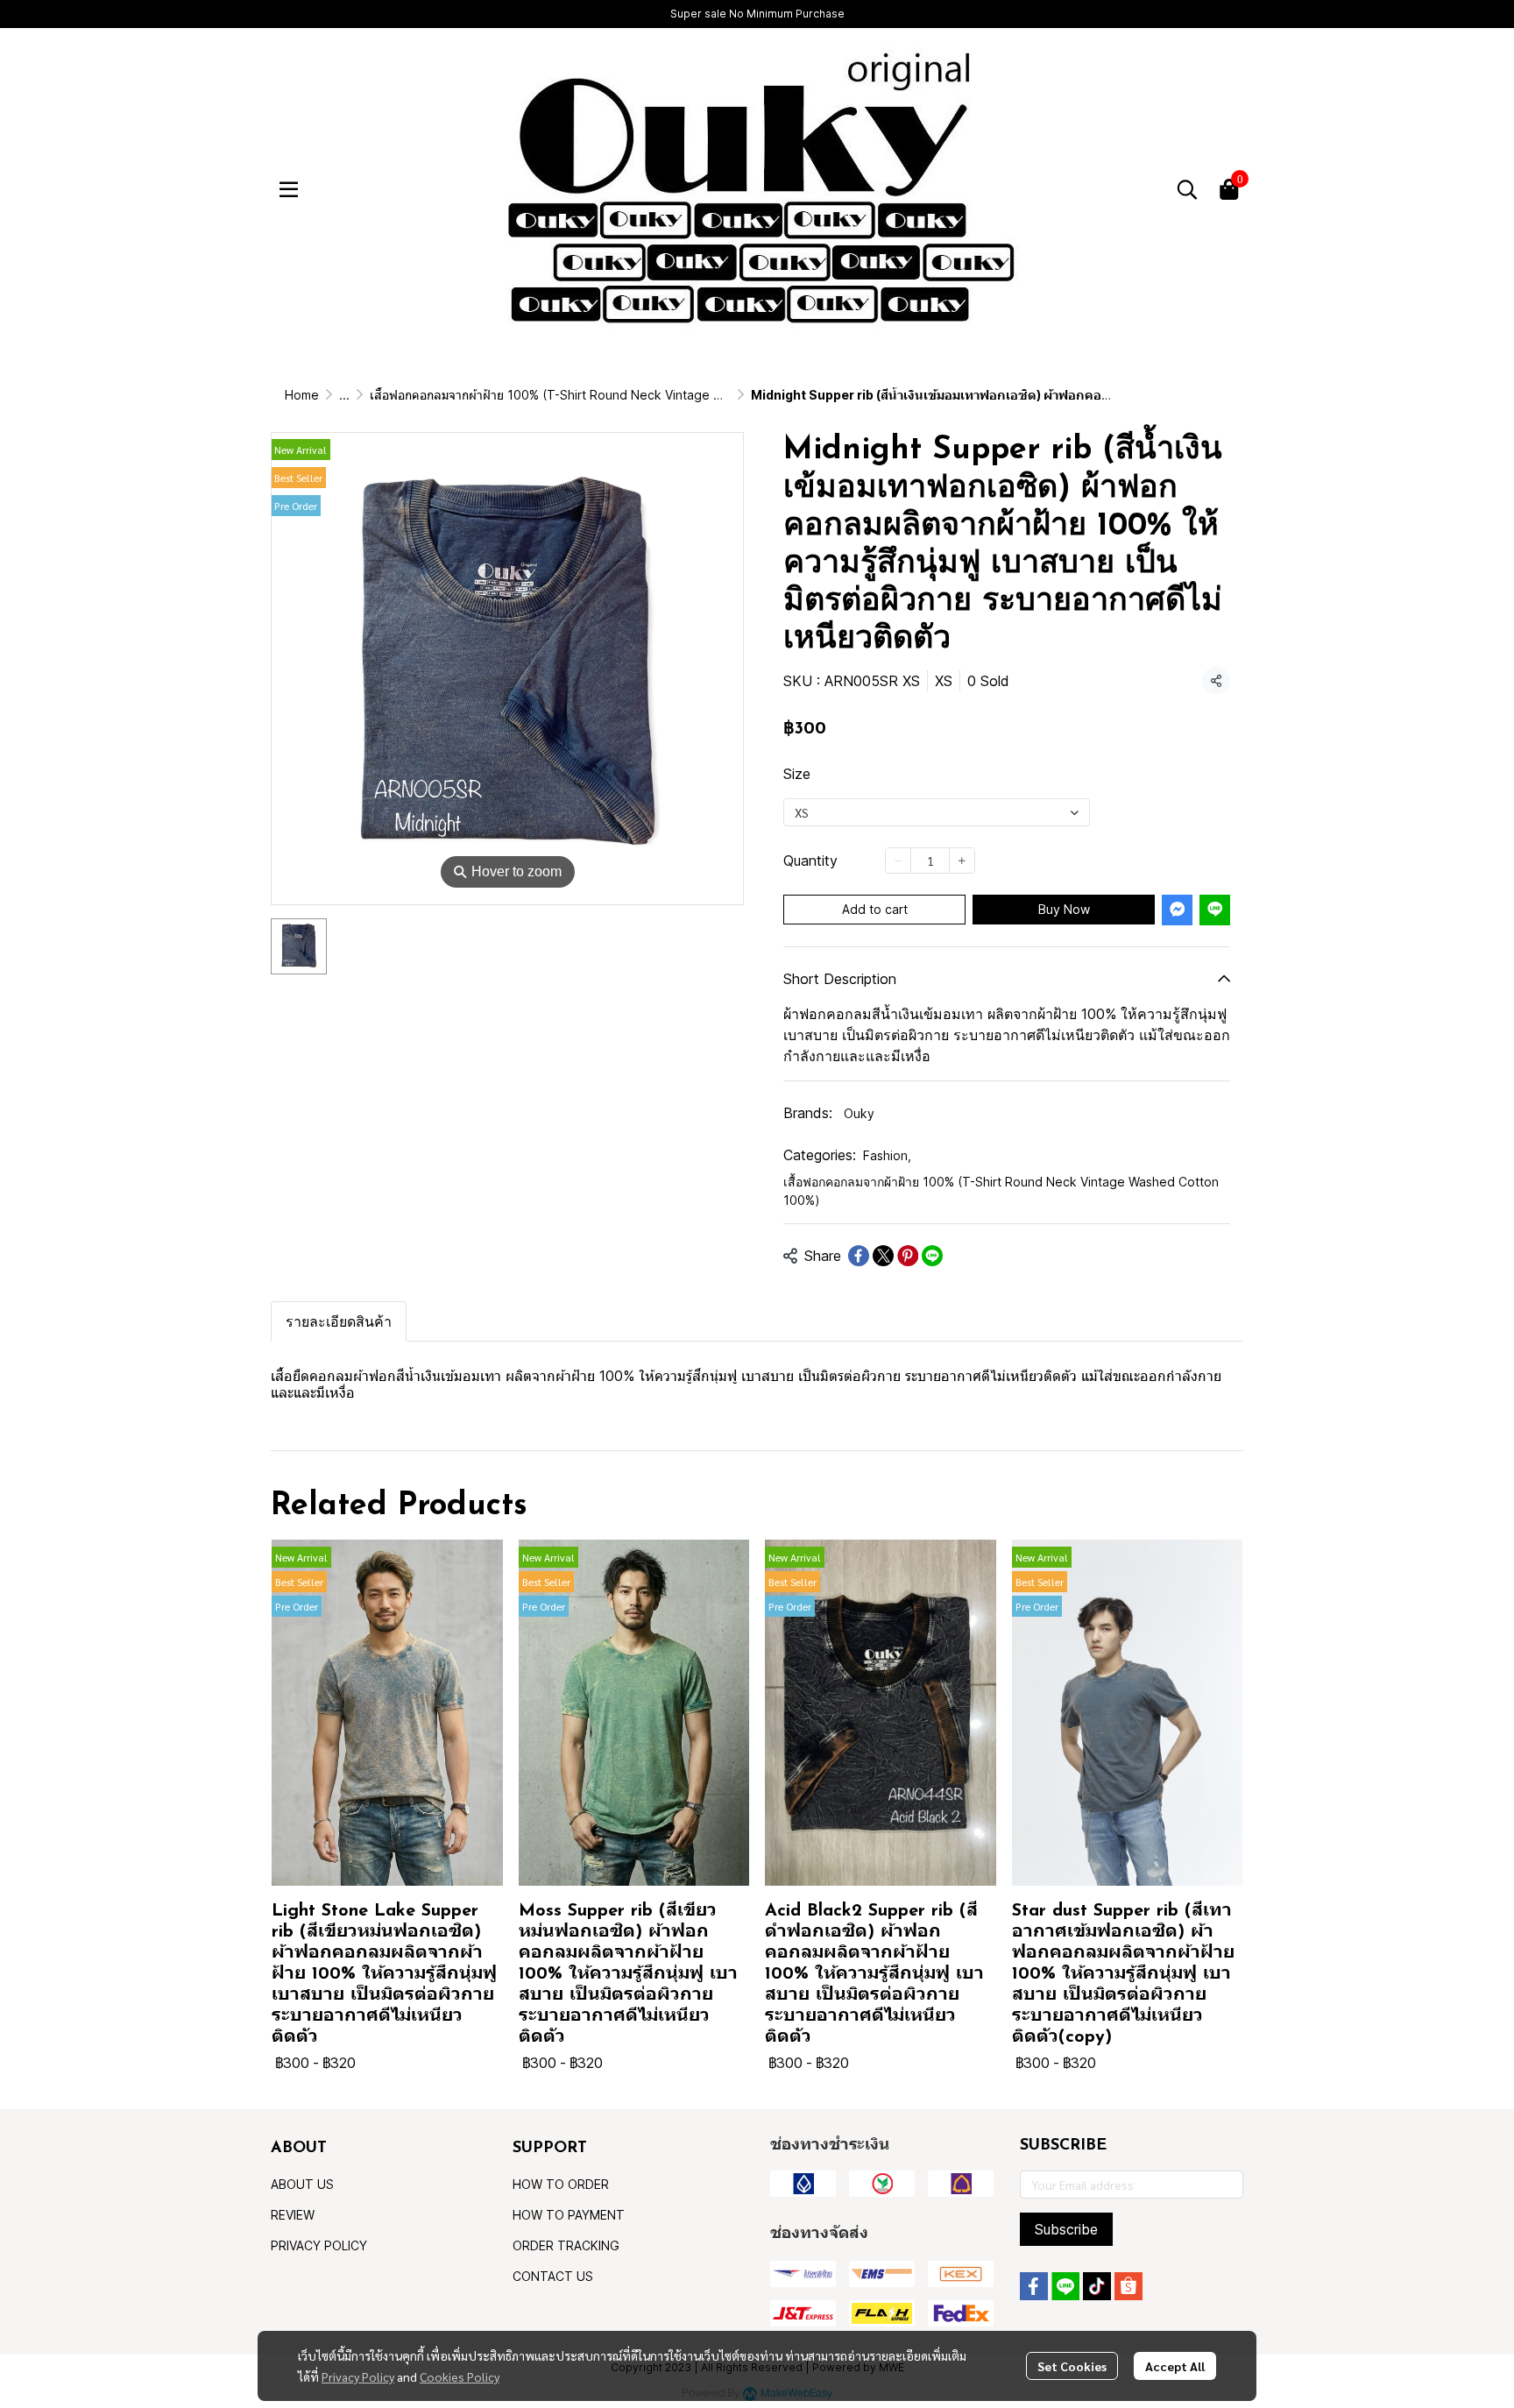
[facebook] (1034, 2286)
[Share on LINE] (932, 1256)
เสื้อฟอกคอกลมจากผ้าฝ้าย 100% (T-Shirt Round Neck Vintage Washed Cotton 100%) (607, 395)
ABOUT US (302, 2184)
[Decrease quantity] (898, 861)
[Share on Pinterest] (908, 1256)
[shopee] (1128, 2286)
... (344, 395)
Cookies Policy (460, 2376)
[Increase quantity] (962, 861)
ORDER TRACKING (566, 2245)
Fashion (887, 1155)
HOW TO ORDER (561, 2184)
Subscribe (1066, 2229)
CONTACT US (553, 2276)
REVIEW (293, 2215)
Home (302, 395)
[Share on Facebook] (859, 1256)
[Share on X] (883, 1256)
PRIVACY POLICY (319, 2245)
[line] (1065, 2286)
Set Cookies (1072, 2366)
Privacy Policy (358, 2376)
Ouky (859, 1113)
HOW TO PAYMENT (569, 2215)
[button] (1187, 189)
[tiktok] (1097, 2286)
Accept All (1175, 2366)
